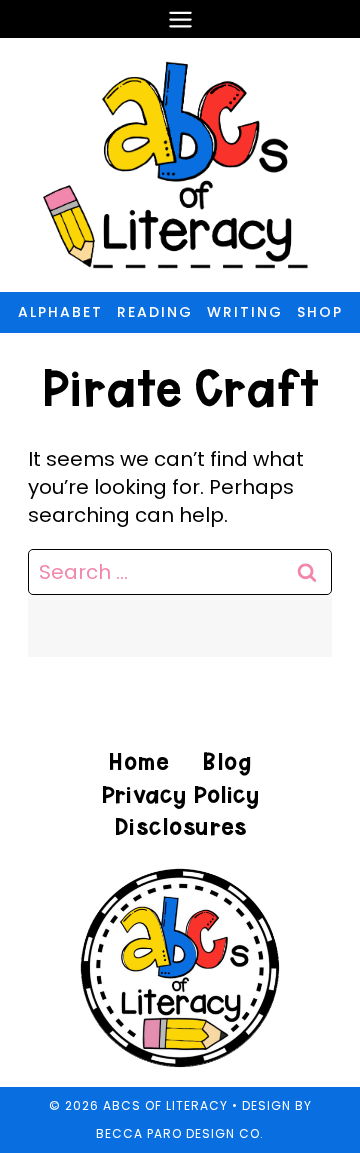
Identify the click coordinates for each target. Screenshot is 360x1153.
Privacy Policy (180, 794)
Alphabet (60, 312)
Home (139, 761)
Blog (226, 761)
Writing (245, 312)
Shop (320, 312)
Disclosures (180, 826)
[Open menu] (180, 19)
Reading (155, 312)
